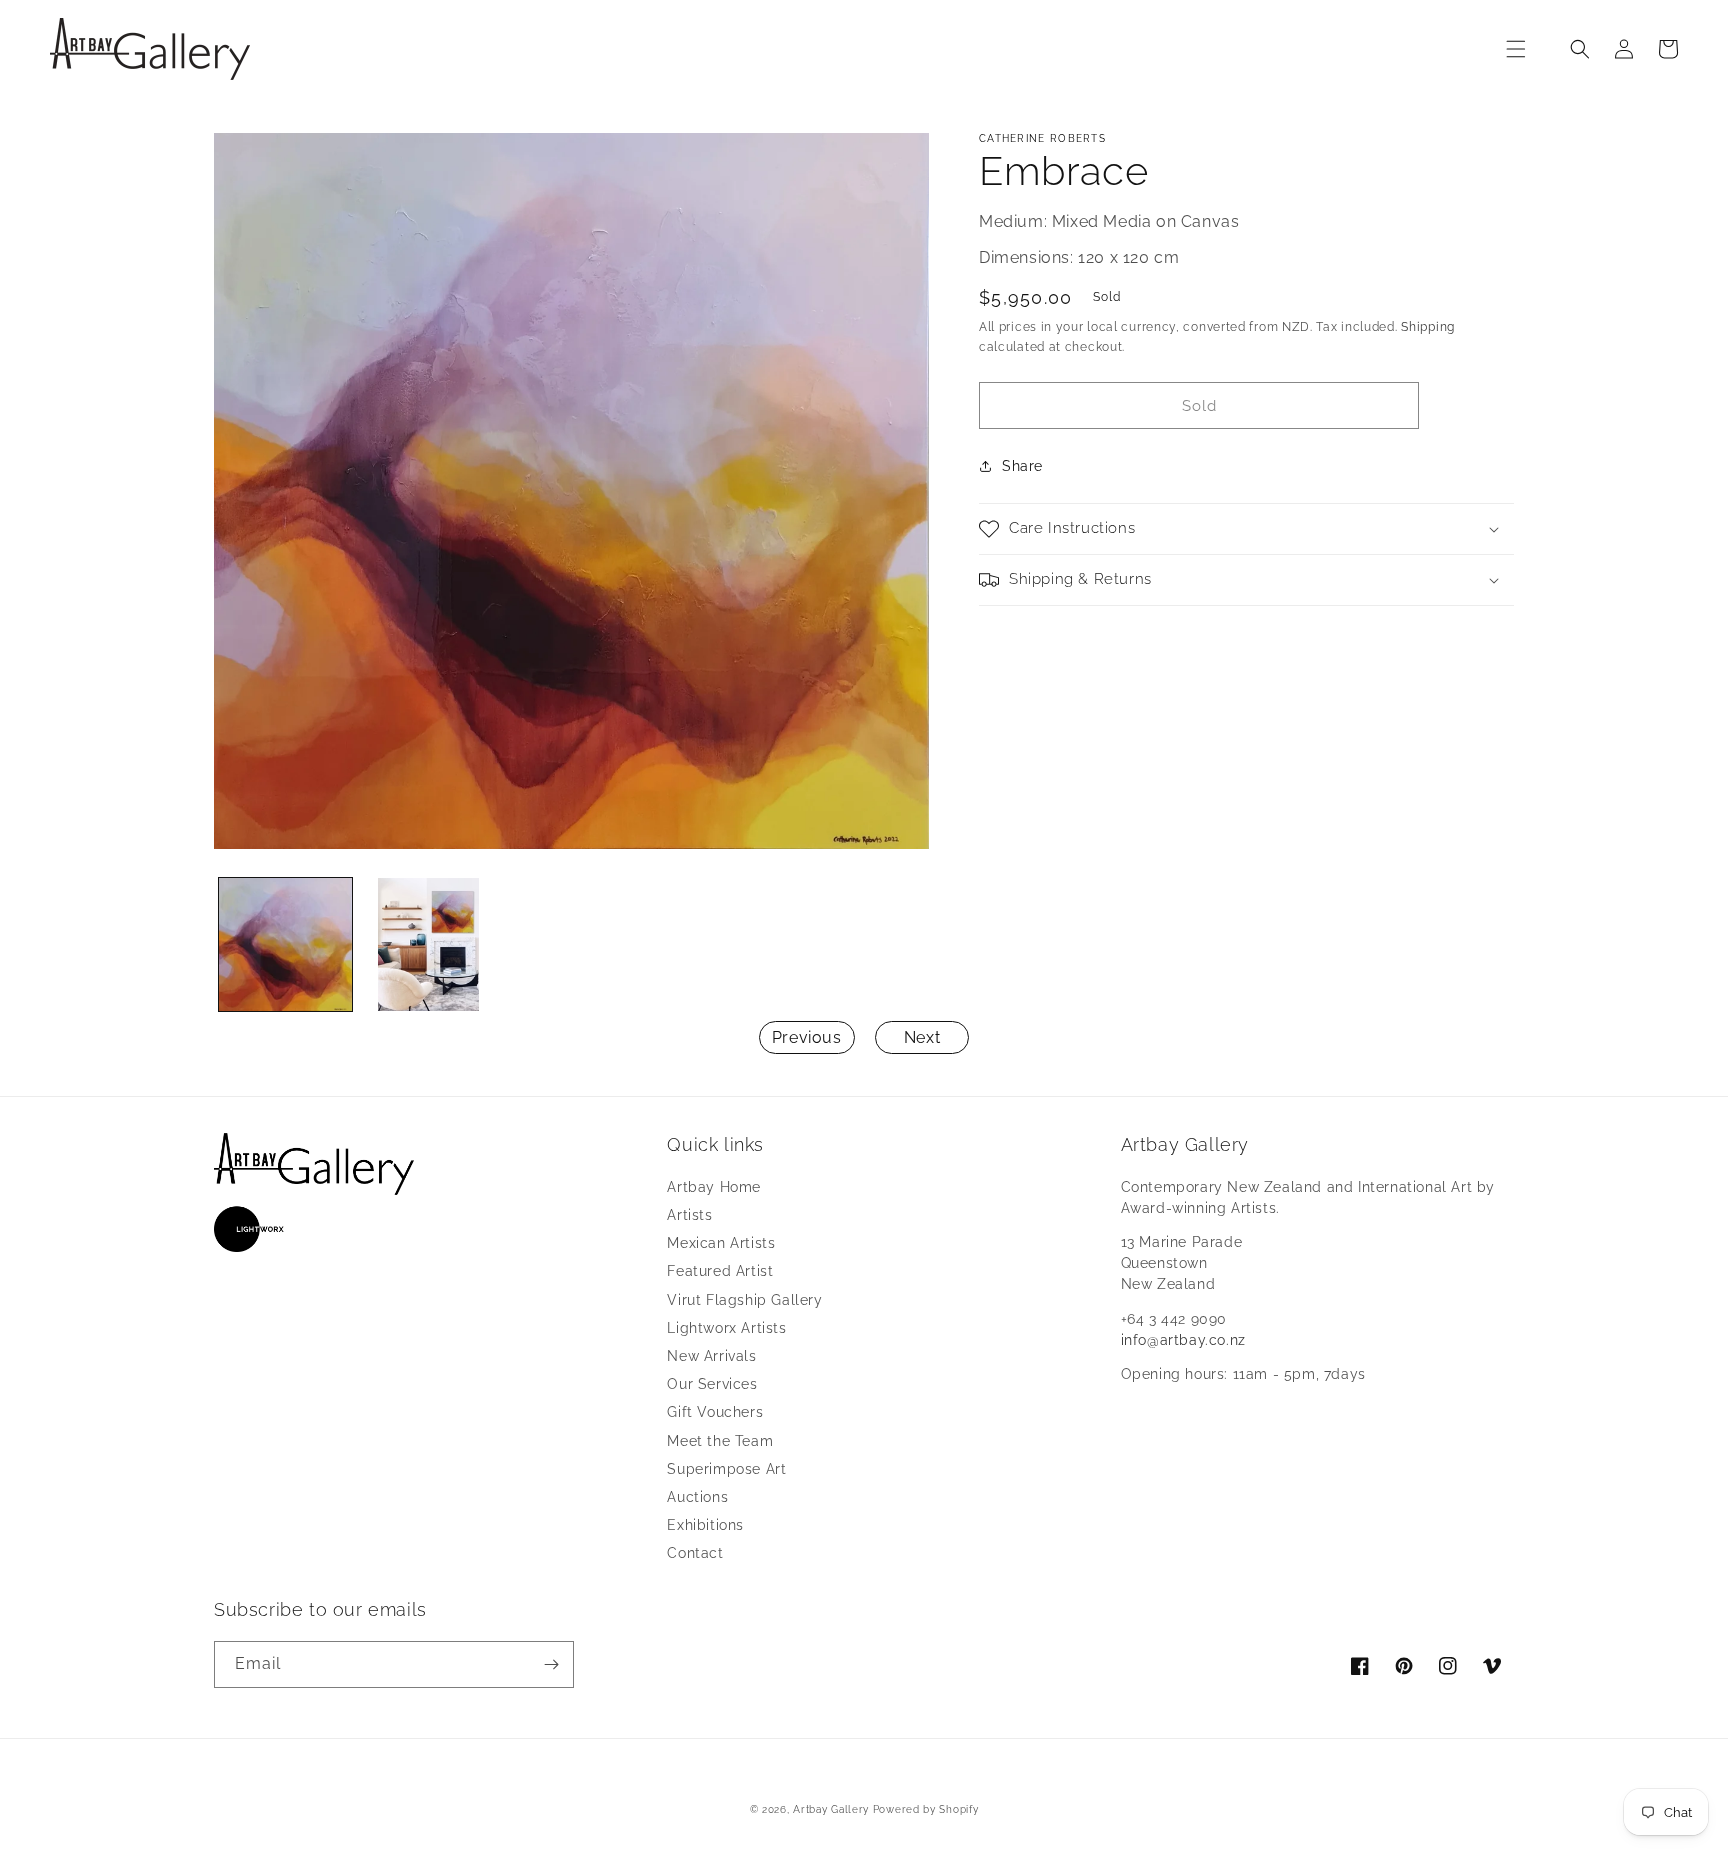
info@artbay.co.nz (1183, 1340)
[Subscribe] (551, 1664)
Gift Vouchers (715, 1412)
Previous (807, 1037)
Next (922, 1037)
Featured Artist (720, 1271)
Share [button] (1022, 466)
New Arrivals (711, 1356)
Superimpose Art (726, 1469)
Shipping (1428, 327)
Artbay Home (714, 1187)
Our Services (712, 1384)
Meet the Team (720, 1441)
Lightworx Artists (726, 1328)
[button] (1516, 49)
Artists (689, 1215)
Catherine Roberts (1042, 138)
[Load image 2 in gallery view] (428, 944)
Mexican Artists (721, 1243)
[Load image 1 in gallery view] (285, 944)
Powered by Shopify (926, 1809)
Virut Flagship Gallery (744, 1300)
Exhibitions (705, 1525)
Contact (695, 1553)
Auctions (697, 1497)
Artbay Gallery (831, 1809)
